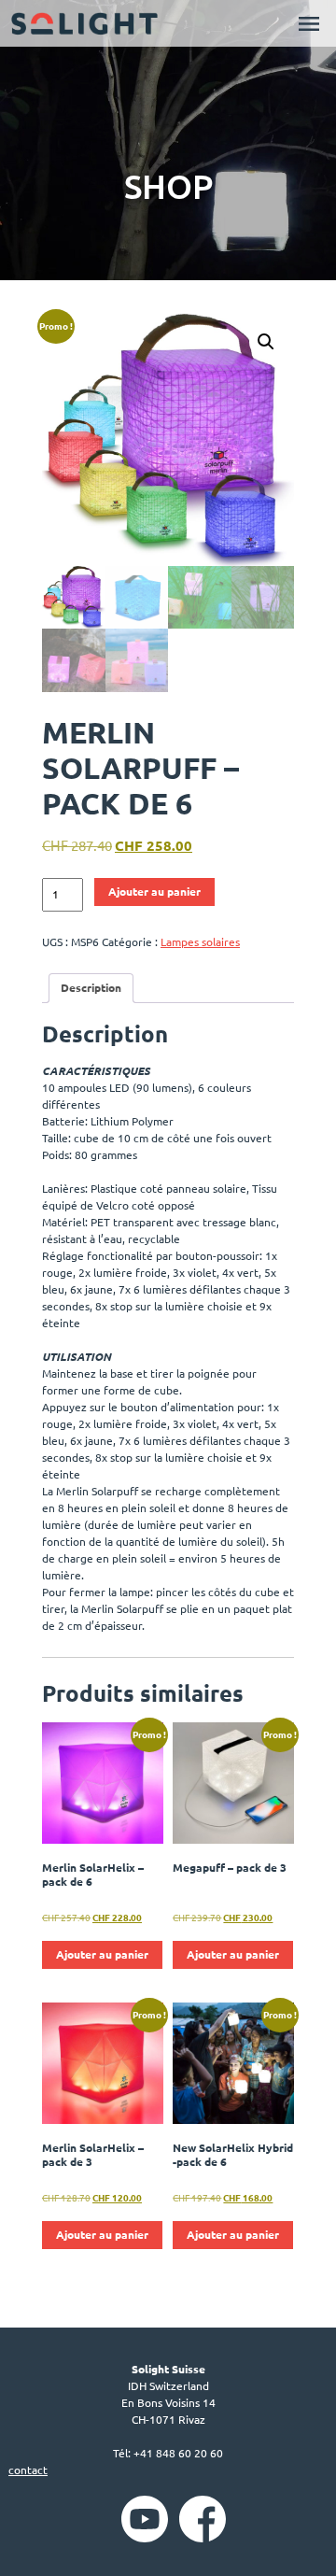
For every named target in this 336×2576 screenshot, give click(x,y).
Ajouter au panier (154, 892)
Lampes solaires (200, 942)
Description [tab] (91, 988)
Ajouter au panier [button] (102, 1954)
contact (28, 2470)
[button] (266, 342)
